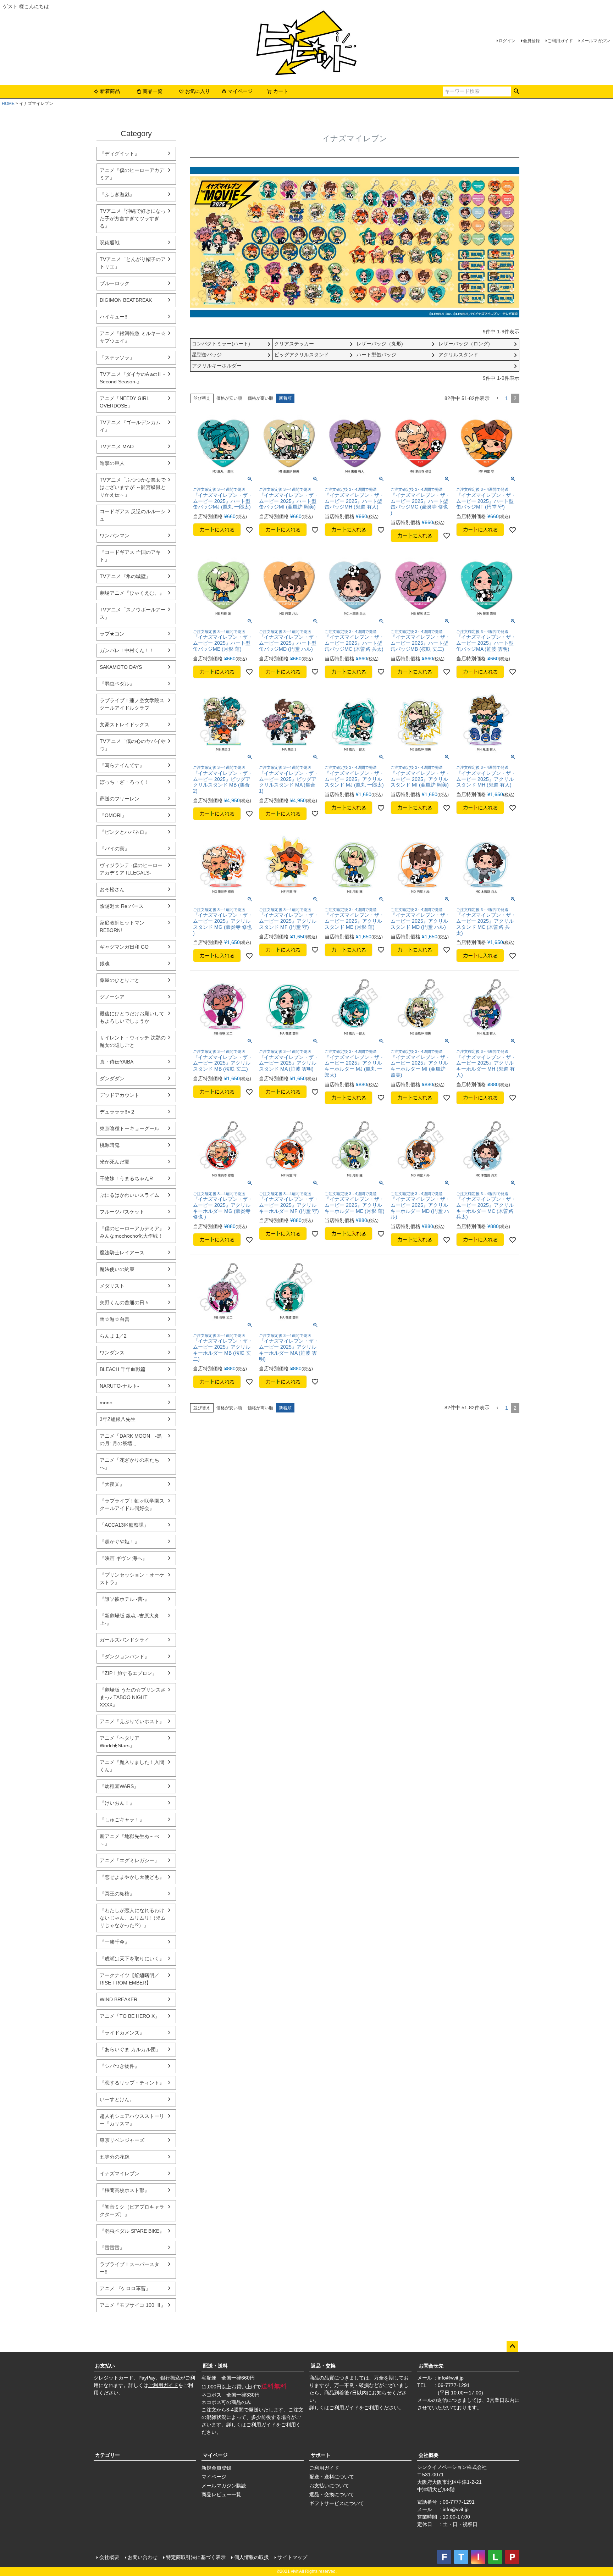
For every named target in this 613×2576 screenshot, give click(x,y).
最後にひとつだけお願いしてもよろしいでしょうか (132, 1017)
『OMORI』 (113, 815)
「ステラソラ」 (117, 357)
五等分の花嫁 (115, 2157)
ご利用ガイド (560, 41)
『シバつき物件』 (120, 2066)
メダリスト (112, 1286)
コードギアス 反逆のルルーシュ (133, 515)
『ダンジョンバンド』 (125, 1656)
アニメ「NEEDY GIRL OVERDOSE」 (124, 402)
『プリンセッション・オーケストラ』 (132, 1579)
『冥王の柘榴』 (117, 1894)
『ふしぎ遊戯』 (117, 194)
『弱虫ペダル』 (117, 684)
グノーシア (112, 997)
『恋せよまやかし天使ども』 (132, 1877)
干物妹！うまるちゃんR (126, 1178)
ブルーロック (115, 283)
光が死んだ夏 (115, 1162)
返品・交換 (323, 2366)
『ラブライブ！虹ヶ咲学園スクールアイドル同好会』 (132, 1504)
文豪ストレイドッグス (125, 724)
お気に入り (198, 91)
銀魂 (105, 964)
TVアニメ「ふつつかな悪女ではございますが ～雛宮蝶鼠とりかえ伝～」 (133, 487)
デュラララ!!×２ (117, 1112)
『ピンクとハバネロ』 (125, 832)
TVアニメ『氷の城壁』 (125, 576)
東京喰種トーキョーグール (129, 1128)
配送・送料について (332, 2477)
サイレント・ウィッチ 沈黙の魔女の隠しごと (133, 1041)
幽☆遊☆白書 (115, 1319)
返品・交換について (332, 2494)
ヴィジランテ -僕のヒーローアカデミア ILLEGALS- (131, 869)
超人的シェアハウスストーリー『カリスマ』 (132, 2120)
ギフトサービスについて (337, 2503)
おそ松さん (112, 889)
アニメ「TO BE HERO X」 (130, 2016)
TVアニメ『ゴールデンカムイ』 (130, 426)
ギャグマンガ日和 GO (124, 947)
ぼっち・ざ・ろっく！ (125, 782)
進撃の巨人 (112, 463)
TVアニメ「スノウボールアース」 (133, 613)
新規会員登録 (216, 2468)
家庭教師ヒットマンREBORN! (122, 926)
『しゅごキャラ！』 (122, 1820)
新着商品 (110, 91)
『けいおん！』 (117, 1803)
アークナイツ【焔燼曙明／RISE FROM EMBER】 (129, 1979)
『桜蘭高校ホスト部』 (125, 2190)
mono (106, 1403)
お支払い (105, 2366)
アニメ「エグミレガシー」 (129, 1860)
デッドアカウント (120, 1095)
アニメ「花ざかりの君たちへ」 (129, 1464)
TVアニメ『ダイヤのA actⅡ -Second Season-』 (132, 378)
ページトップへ (512, 2347)
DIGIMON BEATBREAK (126, 300)
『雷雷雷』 (112, 2248)
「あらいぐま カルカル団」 (130, 2049)
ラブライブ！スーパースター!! (129, 2268)
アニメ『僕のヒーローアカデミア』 (132, 174)
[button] (497, 398)
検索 (516, 91)
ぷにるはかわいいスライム (129, 1195)
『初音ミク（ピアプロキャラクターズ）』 (132, 2211)
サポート (321, 2455)
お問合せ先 (431, 2366)
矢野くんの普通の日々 (125, 1303)
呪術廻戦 (110, 243)
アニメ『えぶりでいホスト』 (132, 1721)
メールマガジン (595, 41)
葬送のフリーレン (120, 799)
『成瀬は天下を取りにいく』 (132, 1959)
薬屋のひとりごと (120, 980)
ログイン (507, 41)
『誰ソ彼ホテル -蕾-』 (125, 1599)
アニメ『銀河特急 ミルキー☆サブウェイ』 (133, 337)
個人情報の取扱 (252, 2557)
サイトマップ (292, 2557)
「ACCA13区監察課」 (124, 1525)
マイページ (240, 91)
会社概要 (429, 2455)
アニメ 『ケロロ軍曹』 (125, 2288)
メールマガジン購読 (224, 2486)
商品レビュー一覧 (221, 2494)
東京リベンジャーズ (122, 2140)
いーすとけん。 (117, 2099)
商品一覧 (153, 91)
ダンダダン (112, 1078)
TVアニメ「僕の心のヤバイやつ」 (133, 745)
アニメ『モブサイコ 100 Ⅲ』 (133, 2305)
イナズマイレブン (120, 2173)
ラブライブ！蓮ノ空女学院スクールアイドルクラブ (132, 704)
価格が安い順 (229, 398)
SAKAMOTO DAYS (121, 667)
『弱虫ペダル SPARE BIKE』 (132, 2231)
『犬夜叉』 (112, 1484)
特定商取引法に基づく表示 (196, 2557)
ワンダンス (112, 1353)
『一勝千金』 (115, 1942)
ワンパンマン (115, 535)
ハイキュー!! (114, 317)
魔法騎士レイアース (122, 1253)
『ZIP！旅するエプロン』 (128, 1673)
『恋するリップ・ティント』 (132, 2083)
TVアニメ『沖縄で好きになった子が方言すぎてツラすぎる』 (133, 218)
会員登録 (531, 41)
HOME (8, 104)
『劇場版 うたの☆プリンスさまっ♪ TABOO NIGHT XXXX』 (133, 1697)
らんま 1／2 (113, 1336)
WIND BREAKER (118, 1999)
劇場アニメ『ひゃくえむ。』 (132, 593)
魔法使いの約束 (117, 1269)
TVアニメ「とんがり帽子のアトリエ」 (133, 263)
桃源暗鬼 (110, 1145)
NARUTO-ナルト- (119, 1386)
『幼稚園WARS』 (119, 1786)
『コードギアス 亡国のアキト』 (130, 556)
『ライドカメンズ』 (122, 2033)
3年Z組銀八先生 (118, 1419)
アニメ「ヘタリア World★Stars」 (120, 1742)
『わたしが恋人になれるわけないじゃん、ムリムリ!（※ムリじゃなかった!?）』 (133, 1918)
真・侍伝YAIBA (117, 1062)
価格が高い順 (260, 398)
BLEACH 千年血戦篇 (123, 1369)
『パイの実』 (115, 849)
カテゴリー (107, 2455)
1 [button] (507, 398)
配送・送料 (215, 2366)
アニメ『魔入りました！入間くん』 (132, 1766)
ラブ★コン (112, 634)
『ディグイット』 (120, 154)
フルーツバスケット (122, 1212)
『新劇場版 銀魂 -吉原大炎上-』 (129, 1619)
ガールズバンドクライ (125, 1640)
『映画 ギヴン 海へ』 (123, 1558)
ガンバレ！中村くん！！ (127, 650)
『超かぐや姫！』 (120, 1542)
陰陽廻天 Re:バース (122, 906)
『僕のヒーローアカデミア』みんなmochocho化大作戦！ (132, 1232)
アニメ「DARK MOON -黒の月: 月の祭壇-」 (131, 1440)
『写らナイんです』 (122, 765)
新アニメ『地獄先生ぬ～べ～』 (129, 1840)
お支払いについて (329, 2486)
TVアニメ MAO (117, 446)
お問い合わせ (143, 2557)
